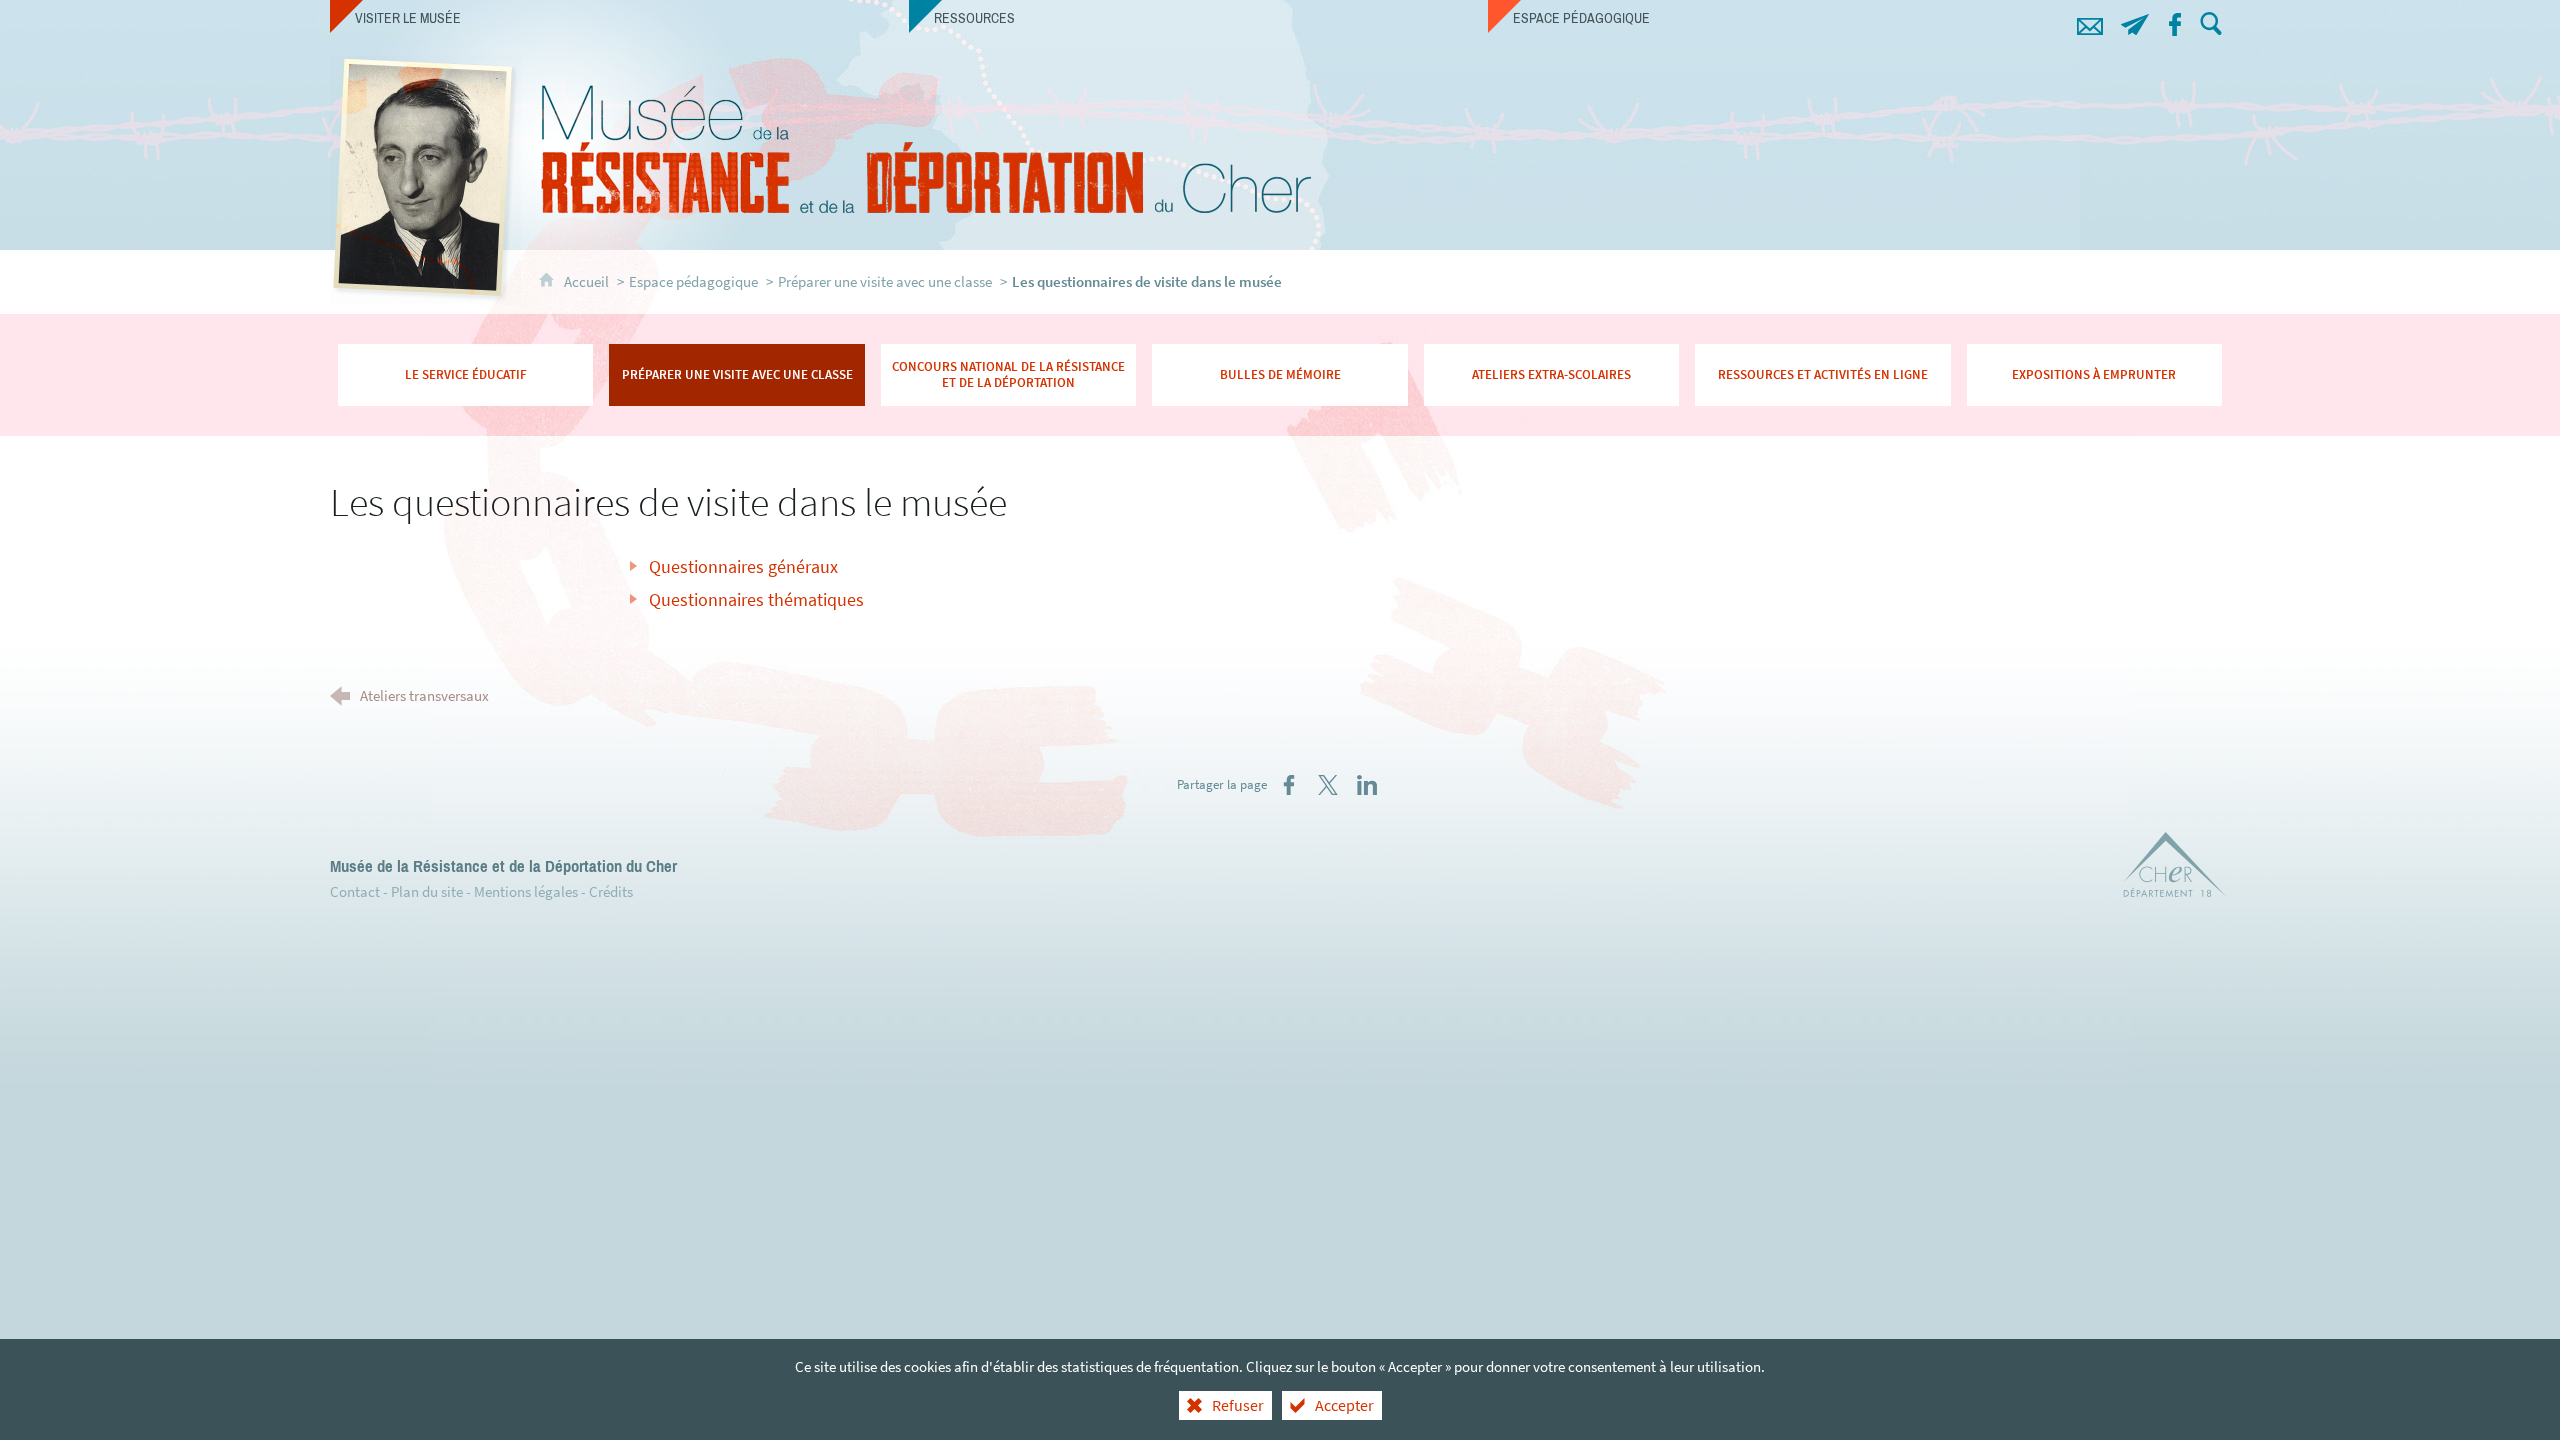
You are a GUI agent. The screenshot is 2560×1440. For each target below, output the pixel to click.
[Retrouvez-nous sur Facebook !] (2174, 21)
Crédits (611, 891)
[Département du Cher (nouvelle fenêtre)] (2175, 868)
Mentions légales (526, 891)
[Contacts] (2089, 21)
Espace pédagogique (693, 281)
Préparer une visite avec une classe (885, 281)
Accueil (588, 281)
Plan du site (427, 891)
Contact (355, 891)
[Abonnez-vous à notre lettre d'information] (2134, 21)
